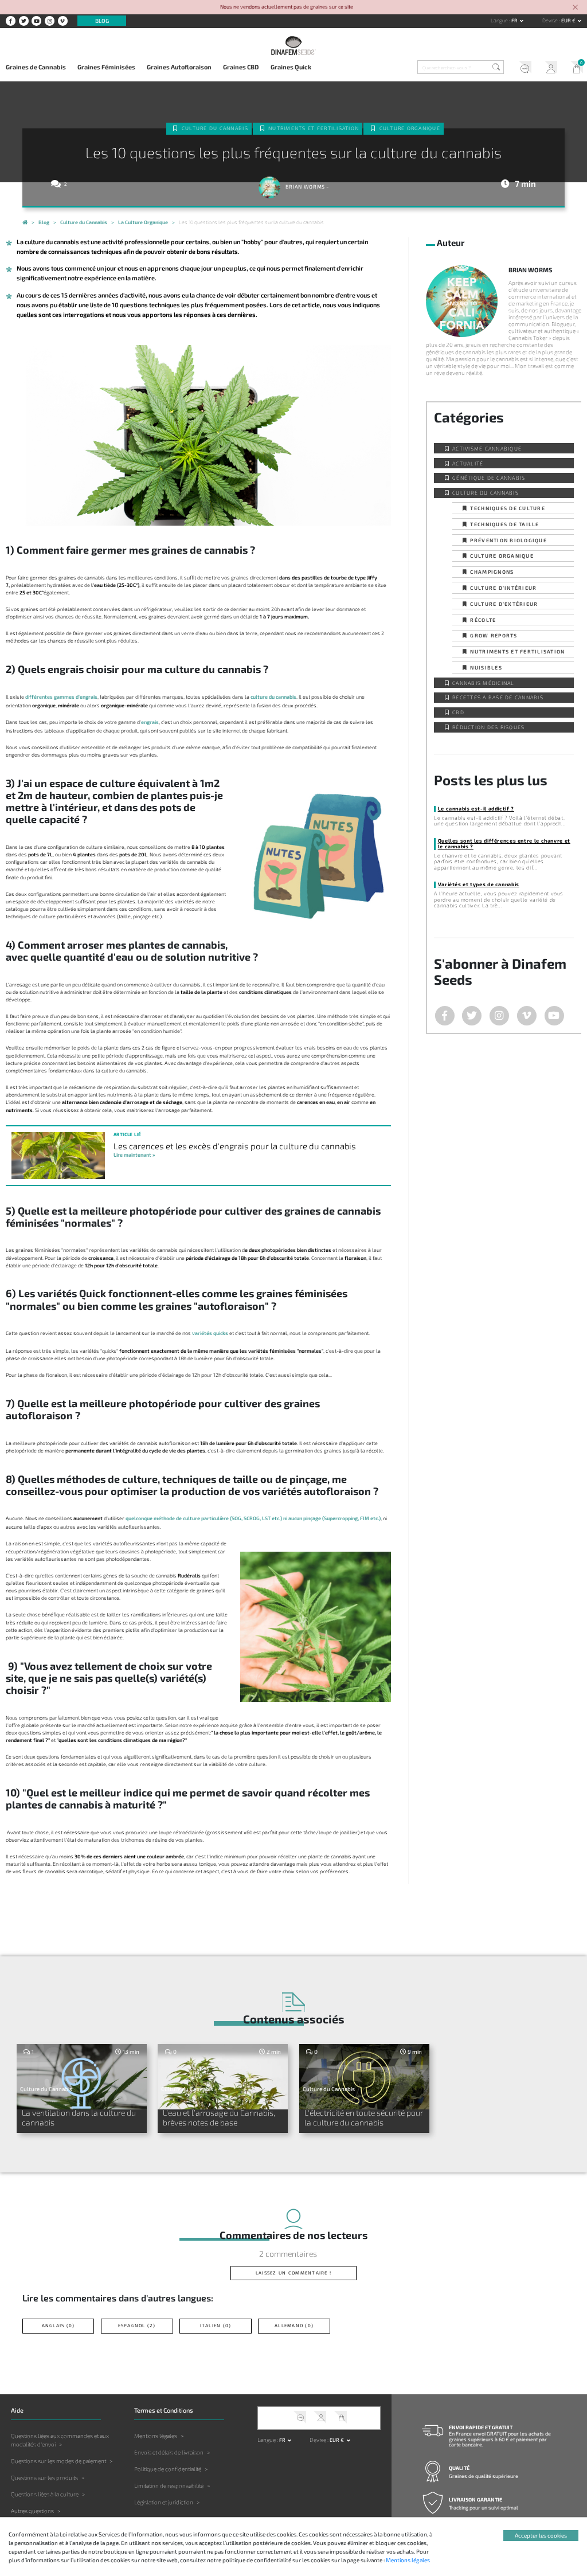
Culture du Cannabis (215, 128)
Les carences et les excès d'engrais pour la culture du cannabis (235, 1146)
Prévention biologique (508, 540)
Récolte (483, 620)
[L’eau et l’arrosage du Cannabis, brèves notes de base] (223, 2077)
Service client (522, 68)
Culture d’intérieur (503, 588)
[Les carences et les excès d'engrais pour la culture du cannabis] (58, 1156)
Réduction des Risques (488, 727)
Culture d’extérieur (504, 604)
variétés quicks (210, 1333)
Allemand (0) (294, 2326)
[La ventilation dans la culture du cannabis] (82, 2077)
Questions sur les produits (44, 2477)
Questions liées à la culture (45, 2494)
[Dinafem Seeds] (293, 45)
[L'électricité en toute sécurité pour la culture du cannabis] (364, 2077)
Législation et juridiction (164, 2502)
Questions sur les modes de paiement (58, 2461)
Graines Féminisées (106, 67)
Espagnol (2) (137, 2326)
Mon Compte (548, 68)
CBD (458, 712)
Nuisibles (486, 668)
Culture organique (410, 128)
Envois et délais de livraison (169, 2452)
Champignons (492, 572)
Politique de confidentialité (168, 2469)
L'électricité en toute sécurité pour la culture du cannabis (364, 2117)
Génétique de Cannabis (489, 478)
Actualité (468, 463)
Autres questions (32, 2511)
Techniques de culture (507, 508)
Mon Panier (574, 68)
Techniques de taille (504, 524)
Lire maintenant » (134, 1155)
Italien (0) (216, 2326)
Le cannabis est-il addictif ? (476, 809)
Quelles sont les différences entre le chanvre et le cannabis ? (504, 844)
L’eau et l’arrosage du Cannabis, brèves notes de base (219, 2117)
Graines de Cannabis (36, 67)
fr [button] (515, 20)
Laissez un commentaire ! (293, 2273)
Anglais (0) (58, 2326)
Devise (551, 20)
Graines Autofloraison (179, 67)
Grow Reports (494, 635)
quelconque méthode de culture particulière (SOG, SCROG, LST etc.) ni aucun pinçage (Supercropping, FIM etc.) (253, 1518)
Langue (500, 20)
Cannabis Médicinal (484, 683)
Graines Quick (291, 67)
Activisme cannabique (487, 449)
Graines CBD (241, 67)
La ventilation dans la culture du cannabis (79, 2117)
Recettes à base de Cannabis (498, 697)
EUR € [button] (569, 20)
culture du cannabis (273, 697)
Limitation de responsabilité (169, 2485)
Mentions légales (156, 2436)
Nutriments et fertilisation (314, 128)
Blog (102, 21)
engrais (150, 722)
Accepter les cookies (541, 2535)
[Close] (576, 8)
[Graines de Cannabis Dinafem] (25, 223)
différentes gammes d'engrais (61, 697)
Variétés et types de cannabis (479, 884)
